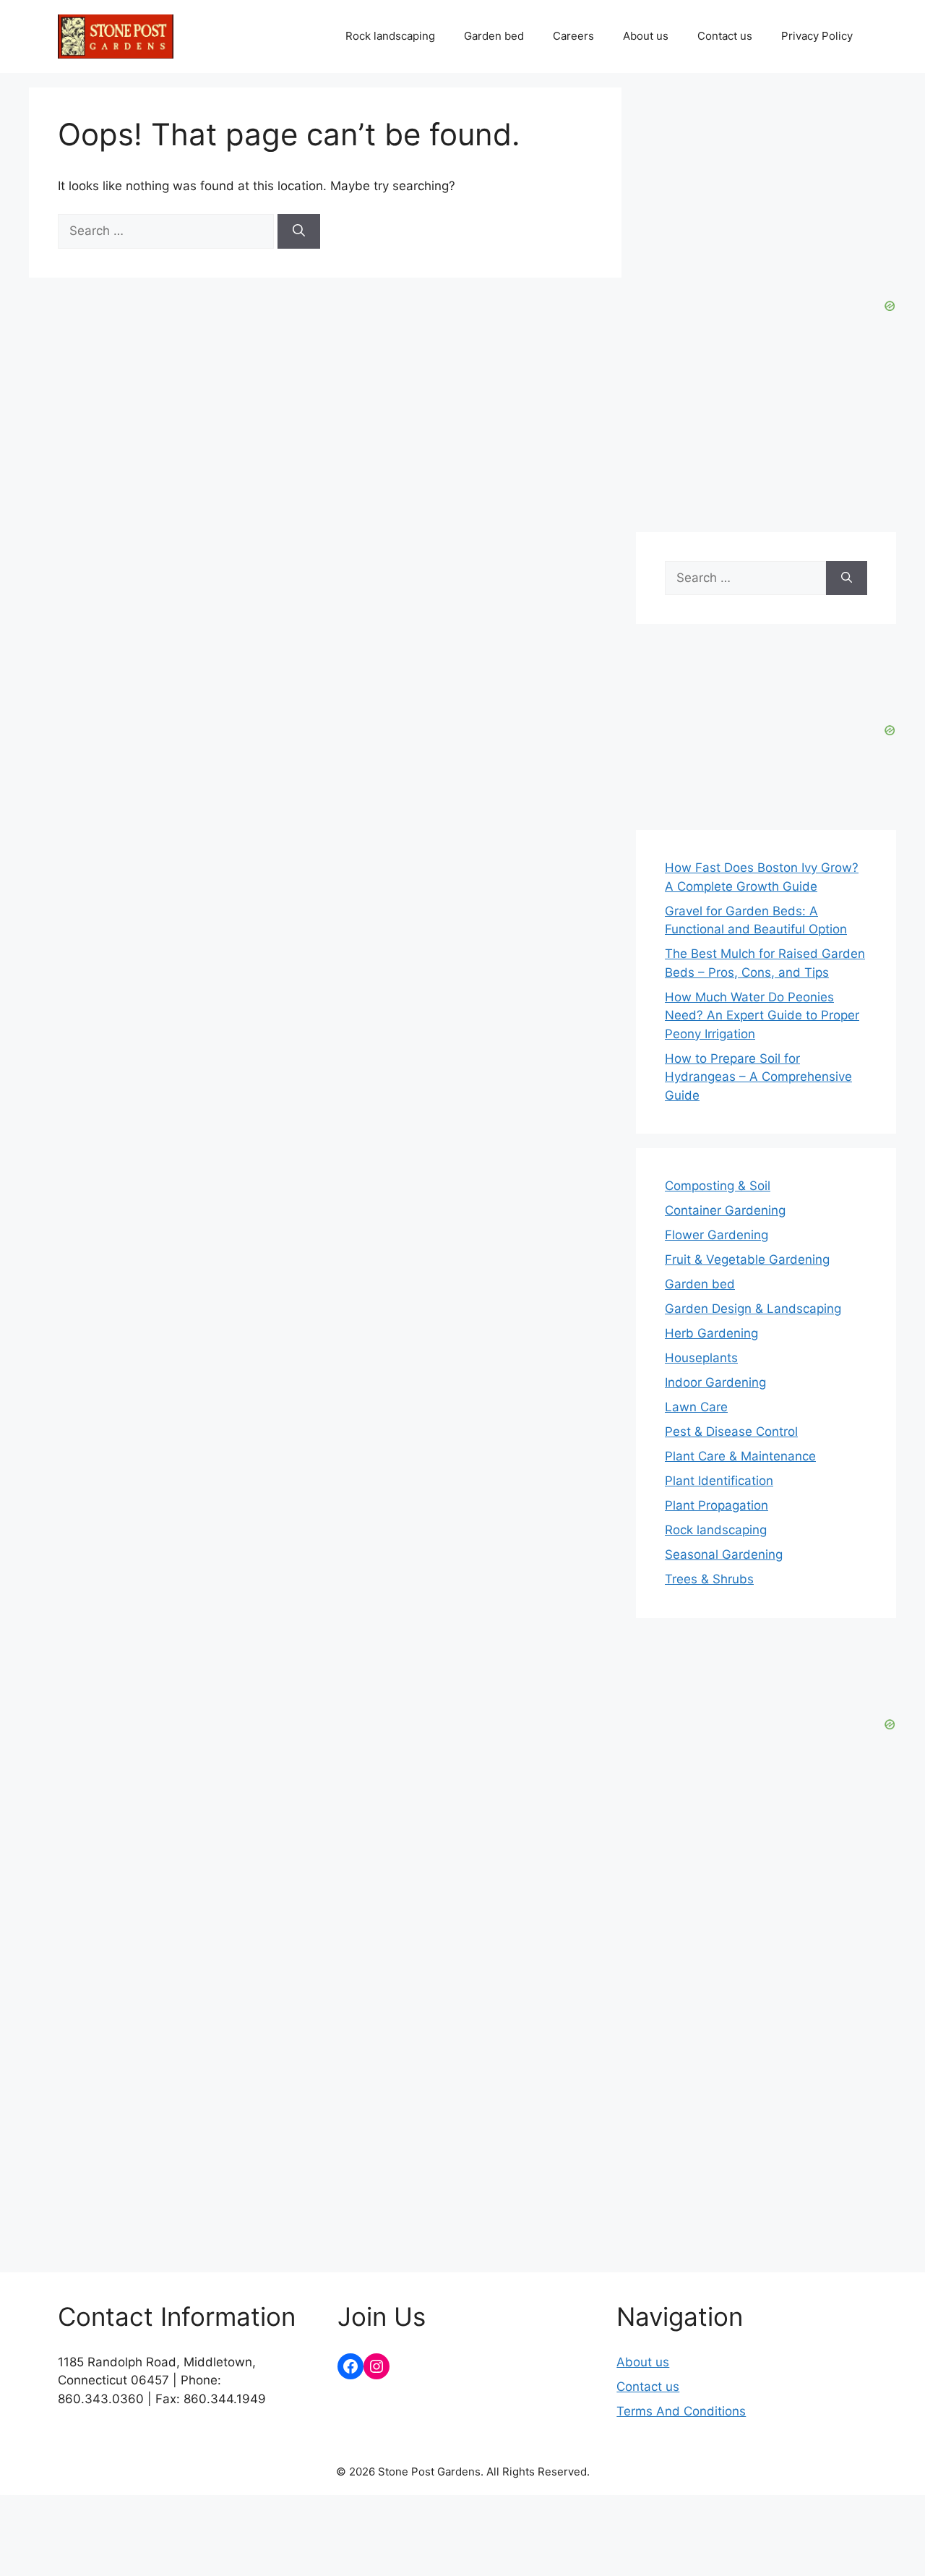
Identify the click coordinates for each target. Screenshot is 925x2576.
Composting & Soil (718, 1186)
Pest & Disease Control (731, 1432)
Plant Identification (719, 1481)
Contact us (725, 36)
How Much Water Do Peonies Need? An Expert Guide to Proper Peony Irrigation (762, 1015)
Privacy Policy (817, 36)
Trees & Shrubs (709, 1579)
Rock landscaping (390, 36)
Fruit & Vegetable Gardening (747, 1259)
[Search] (299, 231)
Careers (573, 36)
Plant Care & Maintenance (740, 1456)
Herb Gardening (711, 1333)
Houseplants (701, 1358)
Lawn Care (696, 1407)
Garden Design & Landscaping (753, 1309)
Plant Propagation (717, 1505)
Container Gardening (725, 1210)
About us (646, 36)
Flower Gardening (717, 1235)
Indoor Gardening (715, 1382)
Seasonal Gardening (724, 1554)
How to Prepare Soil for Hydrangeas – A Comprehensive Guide (758, 1077)
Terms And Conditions (681, 2411)
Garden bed (494, 36)
